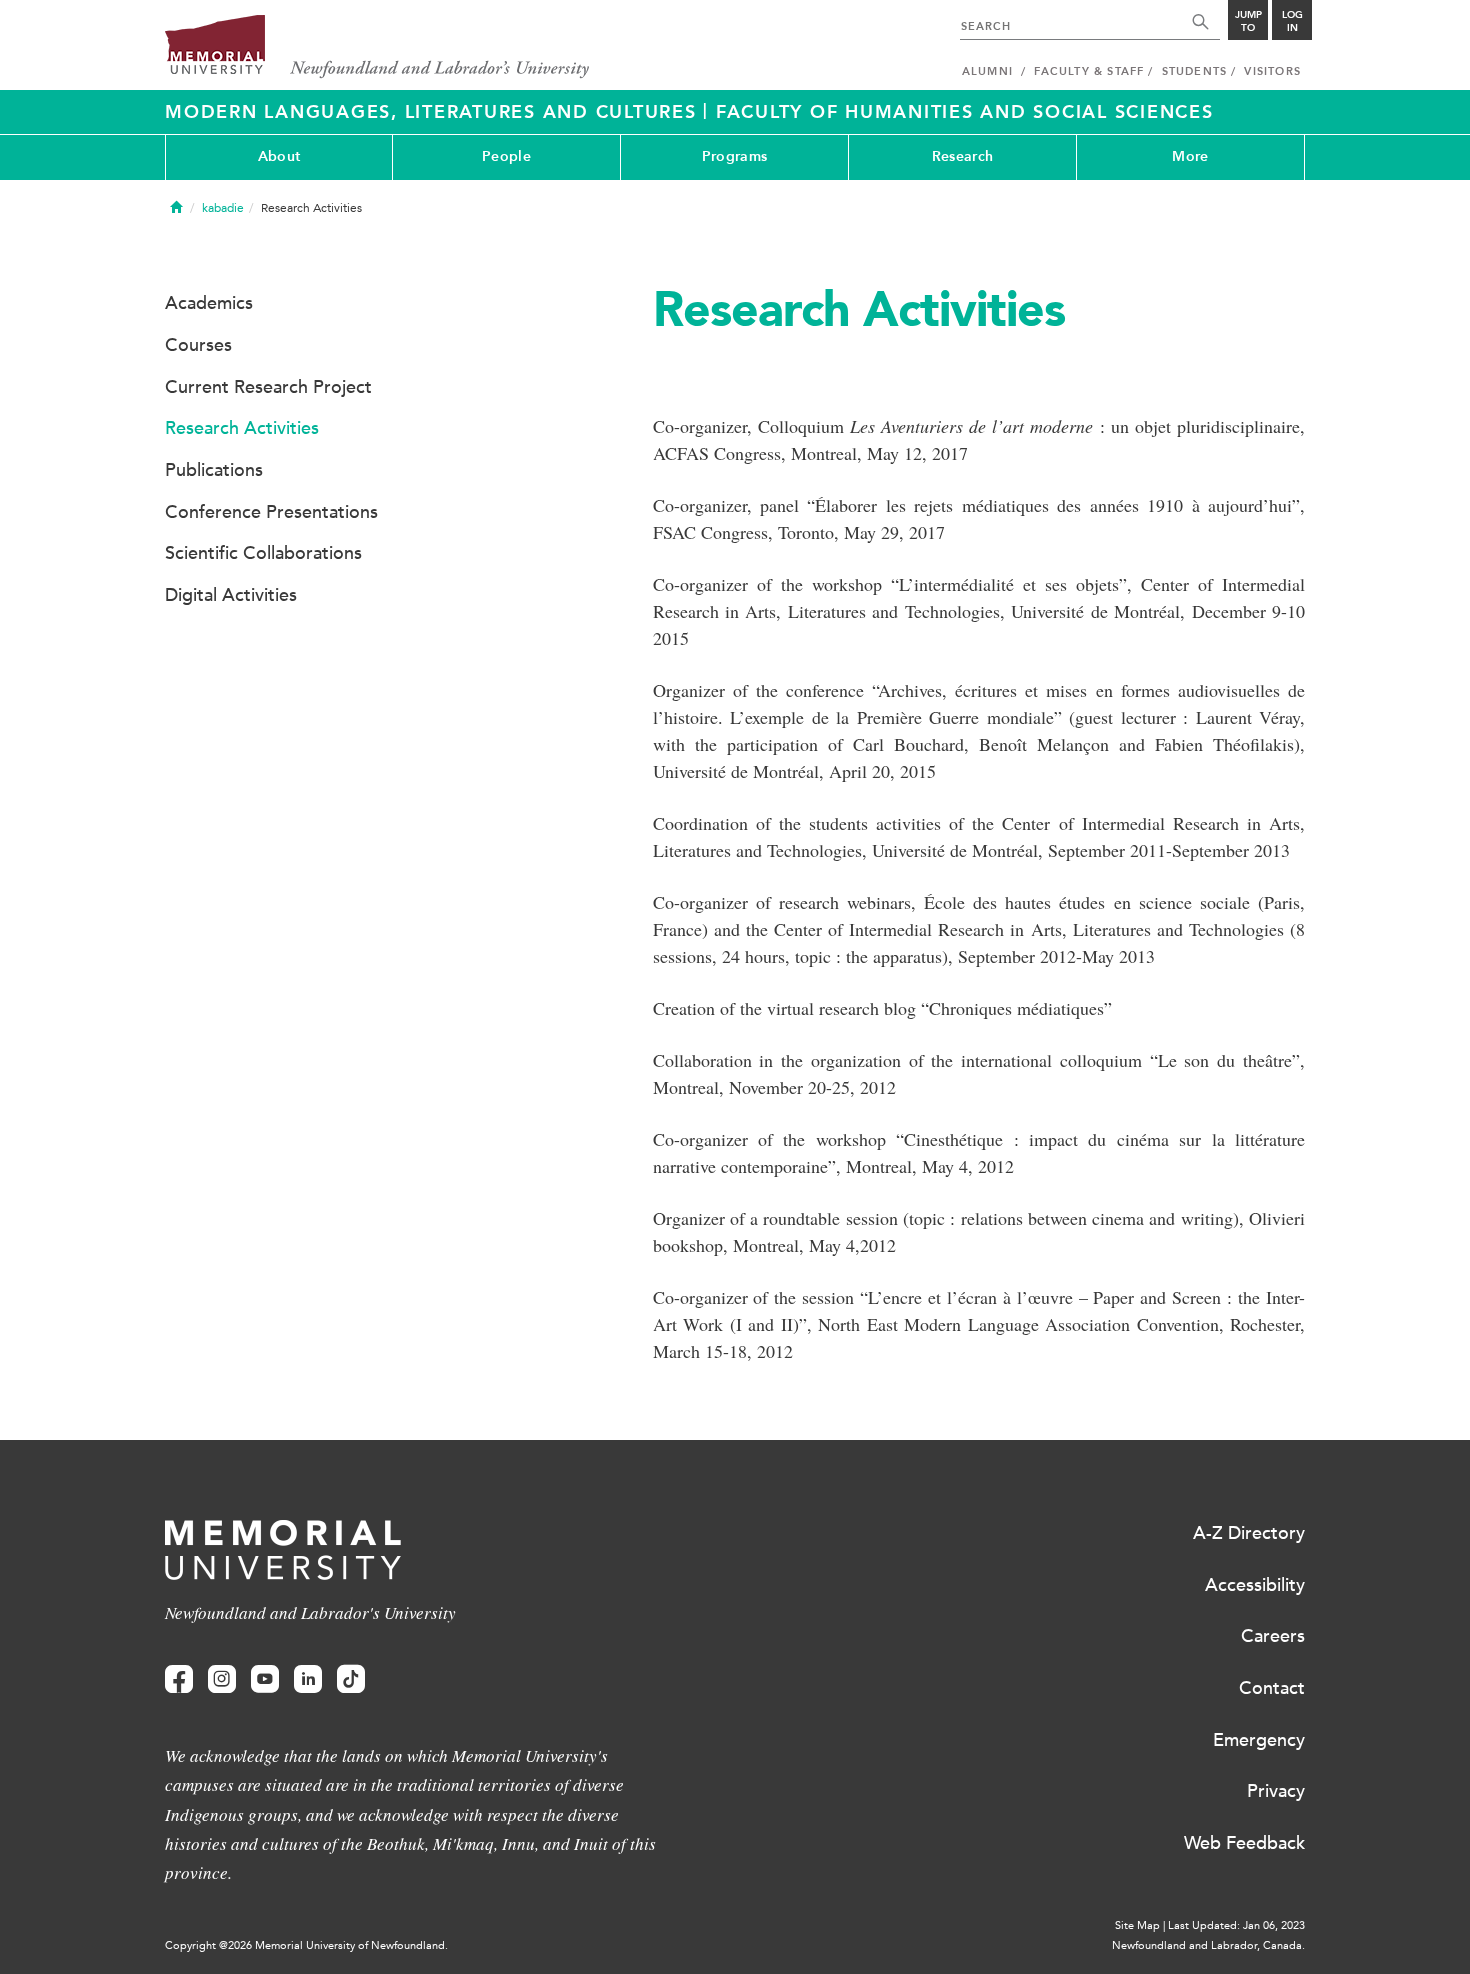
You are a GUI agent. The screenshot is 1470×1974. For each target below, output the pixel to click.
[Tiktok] (351, 1679)
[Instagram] (222, 1679)
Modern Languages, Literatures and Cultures (434, 112)
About (279, 156)
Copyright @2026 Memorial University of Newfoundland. (306, 1945)
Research (962, 156)
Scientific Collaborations (263, 553)
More (1190, 156)
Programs (734, 156)
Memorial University (377, 47)
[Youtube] (265, 1679)
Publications (214, 470)
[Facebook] (179, 1679)
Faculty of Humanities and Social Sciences (965, 112)
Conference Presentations (271, 512)
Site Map (1137, 1925)
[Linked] (308, 1679)
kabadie (223, 208)
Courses (198, 345)
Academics (209, 303)
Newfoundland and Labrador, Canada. (1208, 1945)
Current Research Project (268, 387)
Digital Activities (231, 595)
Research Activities (242, 428)
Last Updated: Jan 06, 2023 (1236, 1925)
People (506, 156)
